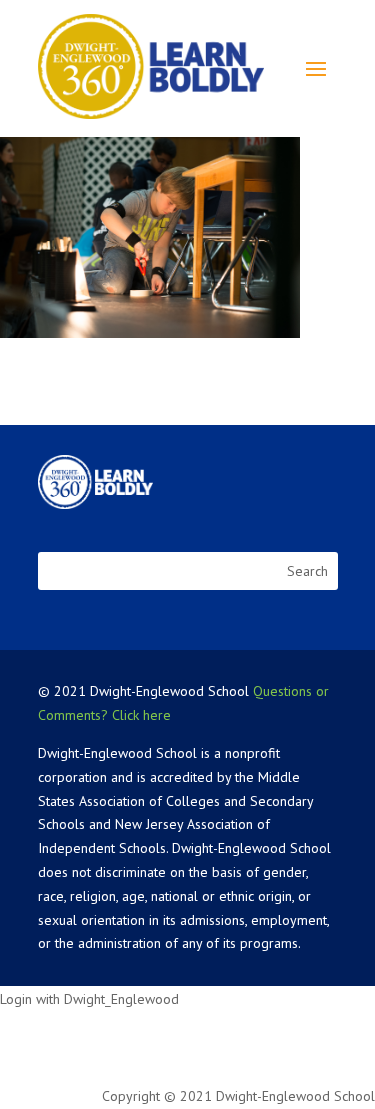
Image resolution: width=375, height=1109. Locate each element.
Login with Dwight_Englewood (89, 999)
